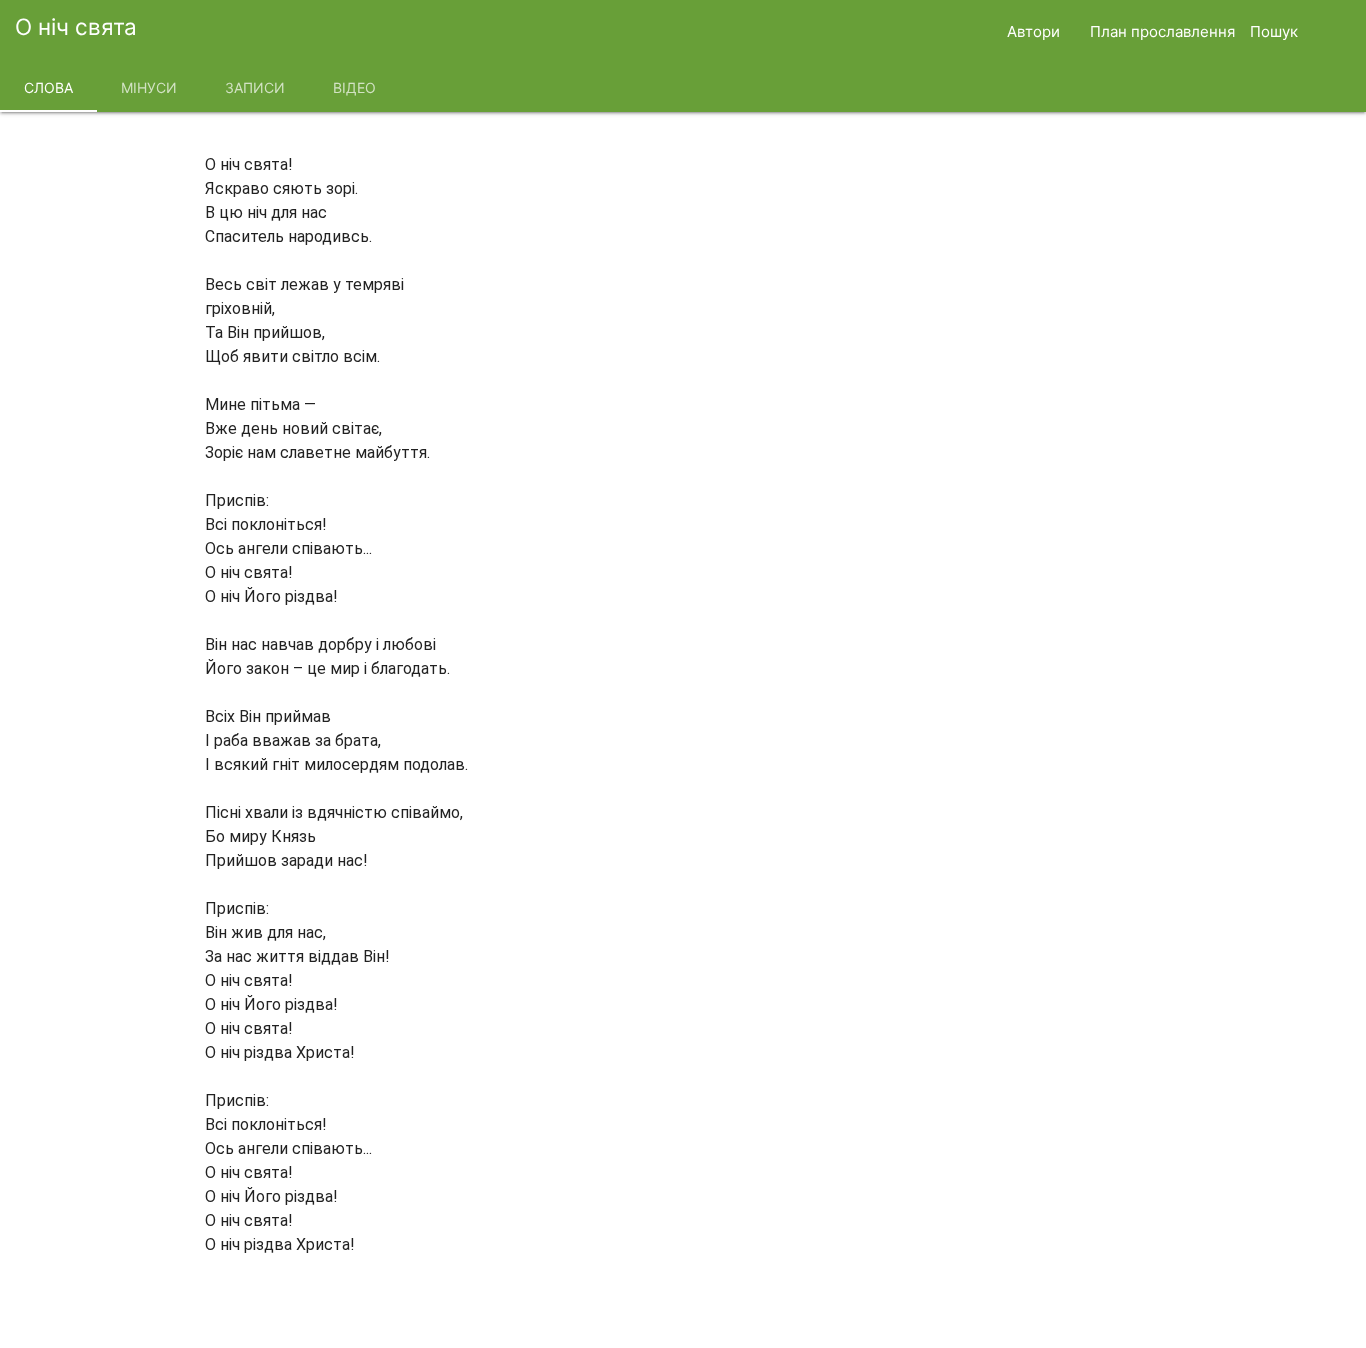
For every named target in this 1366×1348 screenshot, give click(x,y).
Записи (255, 87)
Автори (1033, 31)
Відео (354, 87)
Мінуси (149, 87)
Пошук (1274, 31)
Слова (48, 87)
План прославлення (1162, 31)
